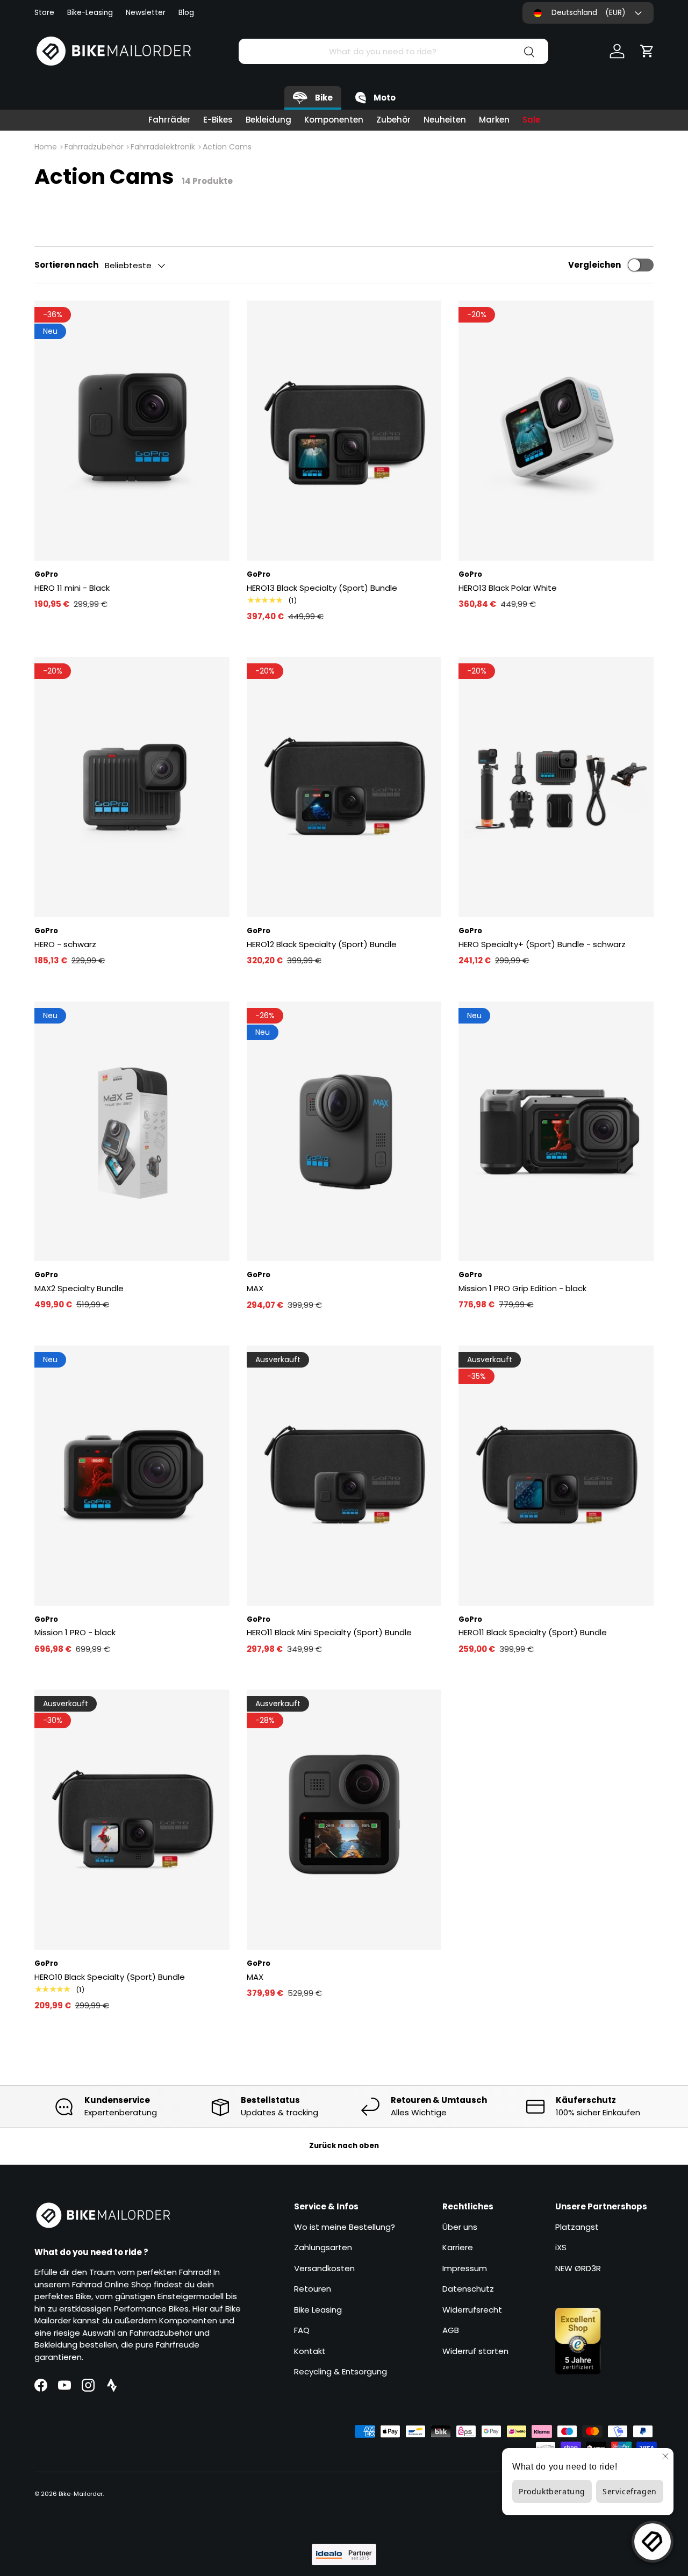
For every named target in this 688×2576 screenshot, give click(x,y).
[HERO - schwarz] (132, 787)
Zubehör (393, 120)
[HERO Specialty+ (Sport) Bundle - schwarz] (556, 787)
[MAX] (344, 1132)
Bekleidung (268, 120)
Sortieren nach (66, 265)
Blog (186, 13)
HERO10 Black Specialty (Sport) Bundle (110, 1977)
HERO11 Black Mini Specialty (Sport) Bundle (329, 1632)
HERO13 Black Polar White (508, 588)
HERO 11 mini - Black (72, 588)
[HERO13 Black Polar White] (556, 431)
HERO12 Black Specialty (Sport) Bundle (322, 944)
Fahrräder (169, 120)
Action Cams (227, 147)
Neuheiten (445, 120)
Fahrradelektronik (163, 147)
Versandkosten (324, 2268)
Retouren (313, 2289)
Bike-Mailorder (81, 2494)
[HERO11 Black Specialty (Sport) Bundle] (556, 1476)
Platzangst (577, 2227)
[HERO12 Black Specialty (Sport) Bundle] (344, 787)
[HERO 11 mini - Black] (132, 431)
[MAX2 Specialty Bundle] (132, 1132)
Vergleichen (594, 265)
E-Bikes (218, 120)
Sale (531, 120)
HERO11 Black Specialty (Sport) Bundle (533, 1632)
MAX (255, 1288)
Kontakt (310, 2351)
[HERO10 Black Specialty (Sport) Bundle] (132, 1820)
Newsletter (146, 13)
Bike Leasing (318, 2310)
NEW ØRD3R (578, 2268)
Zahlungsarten (323, 2247)
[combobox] (393, 51)
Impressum (465, 2268)
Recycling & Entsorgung (341, 2371)
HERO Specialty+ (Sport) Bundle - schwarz (542, 944)
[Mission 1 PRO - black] (132, 1476)
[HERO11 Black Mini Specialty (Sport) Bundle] (344, 1476)
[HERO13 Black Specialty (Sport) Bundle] (344, 431)
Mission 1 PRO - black (75, 1632)
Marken (494, 120)
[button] (647, 51)
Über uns (460, 2227)
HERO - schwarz (65, 944)
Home (46, 147)
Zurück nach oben (344, 2146)
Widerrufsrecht (472, 2310)
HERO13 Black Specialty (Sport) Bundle (322, 588)
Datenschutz (468, 2289)
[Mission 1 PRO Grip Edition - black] (556, 1132)
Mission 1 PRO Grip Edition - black (522, 1288)
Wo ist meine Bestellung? (345, 2227)
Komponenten (334, 120)
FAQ (302, 2330)
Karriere (458, 2247)
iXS (561, 2247)
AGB (451, 2330)
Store (44, 13)
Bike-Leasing (90, 13)
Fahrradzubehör (94, 147)
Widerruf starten (475, 2351)
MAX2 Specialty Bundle (79, 1288)
